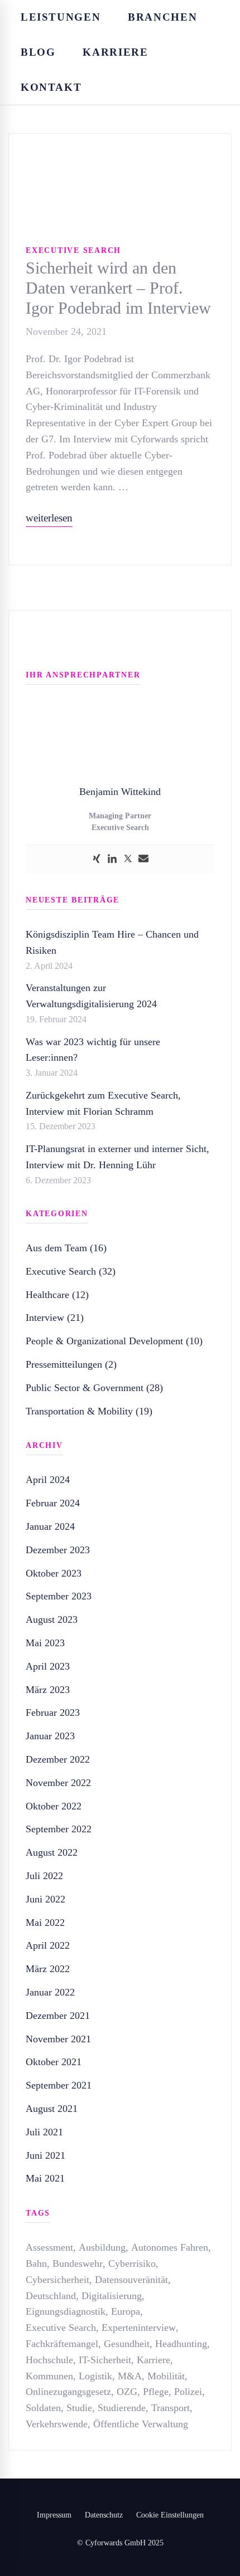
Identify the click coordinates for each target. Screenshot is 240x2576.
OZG (127, 2392)
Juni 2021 (45, 2155)
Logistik (95, 2376)
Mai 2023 (45, 1643)
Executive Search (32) (71, 1271)
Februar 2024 (53, 1503)
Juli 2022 (44, 1876)
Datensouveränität (131, 2280)
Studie (79, 2408)
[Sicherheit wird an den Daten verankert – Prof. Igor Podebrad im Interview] (120, 142)
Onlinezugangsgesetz (68, 2392)
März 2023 (48, 1690)
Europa (126, 2311)
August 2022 (52, 1852)
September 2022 (59, 1829)
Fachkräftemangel (62, 2344)
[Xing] (97, 859)
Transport (171, 2408)
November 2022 (58, 1783)
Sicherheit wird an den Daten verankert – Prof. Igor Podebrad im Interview (118, 288)
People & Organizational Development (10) (114, 1341)
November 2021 (58, 2039)
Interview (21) (55, 1318)
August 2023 (52, 1619)
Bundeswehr (78, 2263)
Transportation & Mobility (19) (89, 1411)
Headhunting (181, 2344)
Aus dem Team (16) (66, 1248)
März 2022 (48, 1969)
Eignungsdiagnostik (66, 2311)
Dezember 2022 (58, 1759)
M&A (130, 2376)
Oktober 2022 (54, 1806)
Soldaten (43, 2408)
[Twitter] (128, 859)
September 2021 (59, 2085)
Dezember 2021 (58, 2016)
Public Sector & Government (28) (94, 1388)
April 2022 (48, 1945)
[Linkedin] (112, 859)
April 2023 (48, 1666)
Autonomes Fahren (170, 2247)
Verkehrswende (57, 2424)
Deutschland (51, 2296)
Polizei (188, 2392)
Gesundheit (127, 2344)
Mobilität (166, 2376)
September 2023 (59, 1596)
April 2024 (48, 1480)
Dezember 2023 (58, 1550)
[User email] (143, 859)
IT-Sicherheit (105, 2360)
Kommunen (49, 2376)
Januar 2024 (50, 1526)
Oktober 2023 (54, 1573)
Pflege (156, 2392)
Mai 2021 (45, 2178)
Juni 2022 (45, 1899)
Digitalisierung (112, 2296)
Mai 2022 (45, 1923)
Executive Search (73, 250)
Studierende (122, 2408)
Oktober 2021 (54, 2062)
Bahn (36, 2263)
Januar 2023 (50, 1736)
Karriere (153, 2360)
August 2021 (52, 2109)
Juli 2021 (44, 2132)
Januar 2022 (50, 1992)
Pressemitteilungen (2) (71, 1364)
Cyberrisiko (132, 2263)
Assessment (49, 2247)
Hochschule (49, 2360)
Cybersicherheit (57, 2280)
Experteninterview (139, 2328)
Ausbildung (102, 2247)
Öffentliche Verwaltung (141, 2424)
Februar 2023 (53, 1713)
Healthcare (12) (57, 1295)
